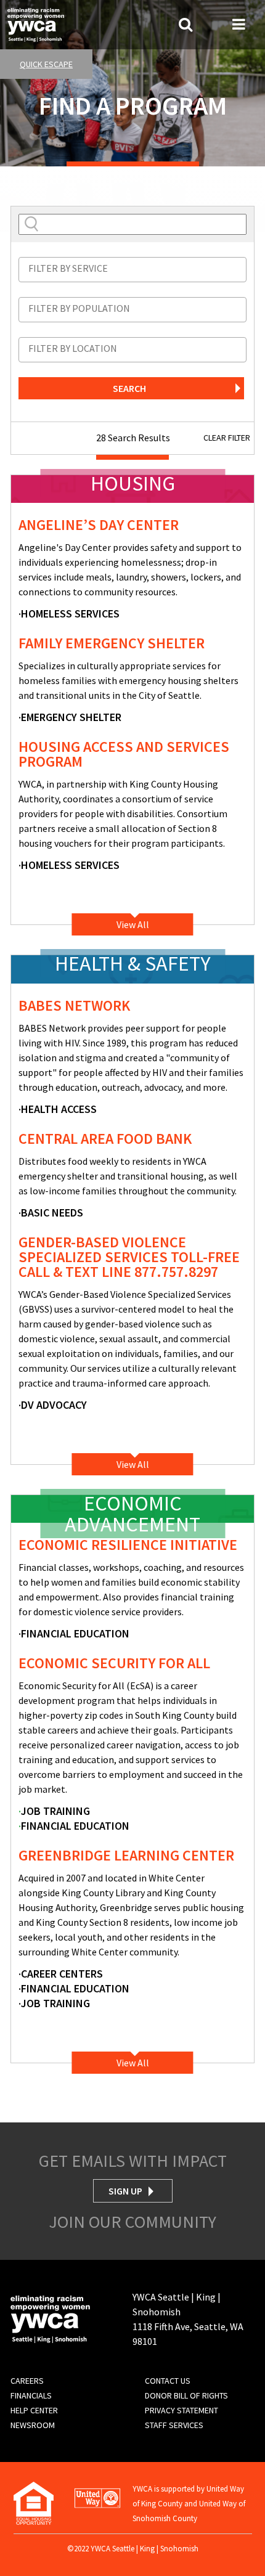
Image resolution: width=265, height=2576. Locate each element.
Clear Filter (227, 438)
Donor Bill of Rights (186, 2395)
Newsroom (33, 2425)
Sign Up (125, 2191)
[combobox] (132, 270)
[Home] (36, 23)
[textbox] (132, 268)
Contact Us (168, 2381)
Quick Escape (46, 64)
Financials (31, 2395)
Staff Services (174, 2425)
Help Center (34, 2410)
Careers (27, 2381)
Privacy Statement (181, 2410)
